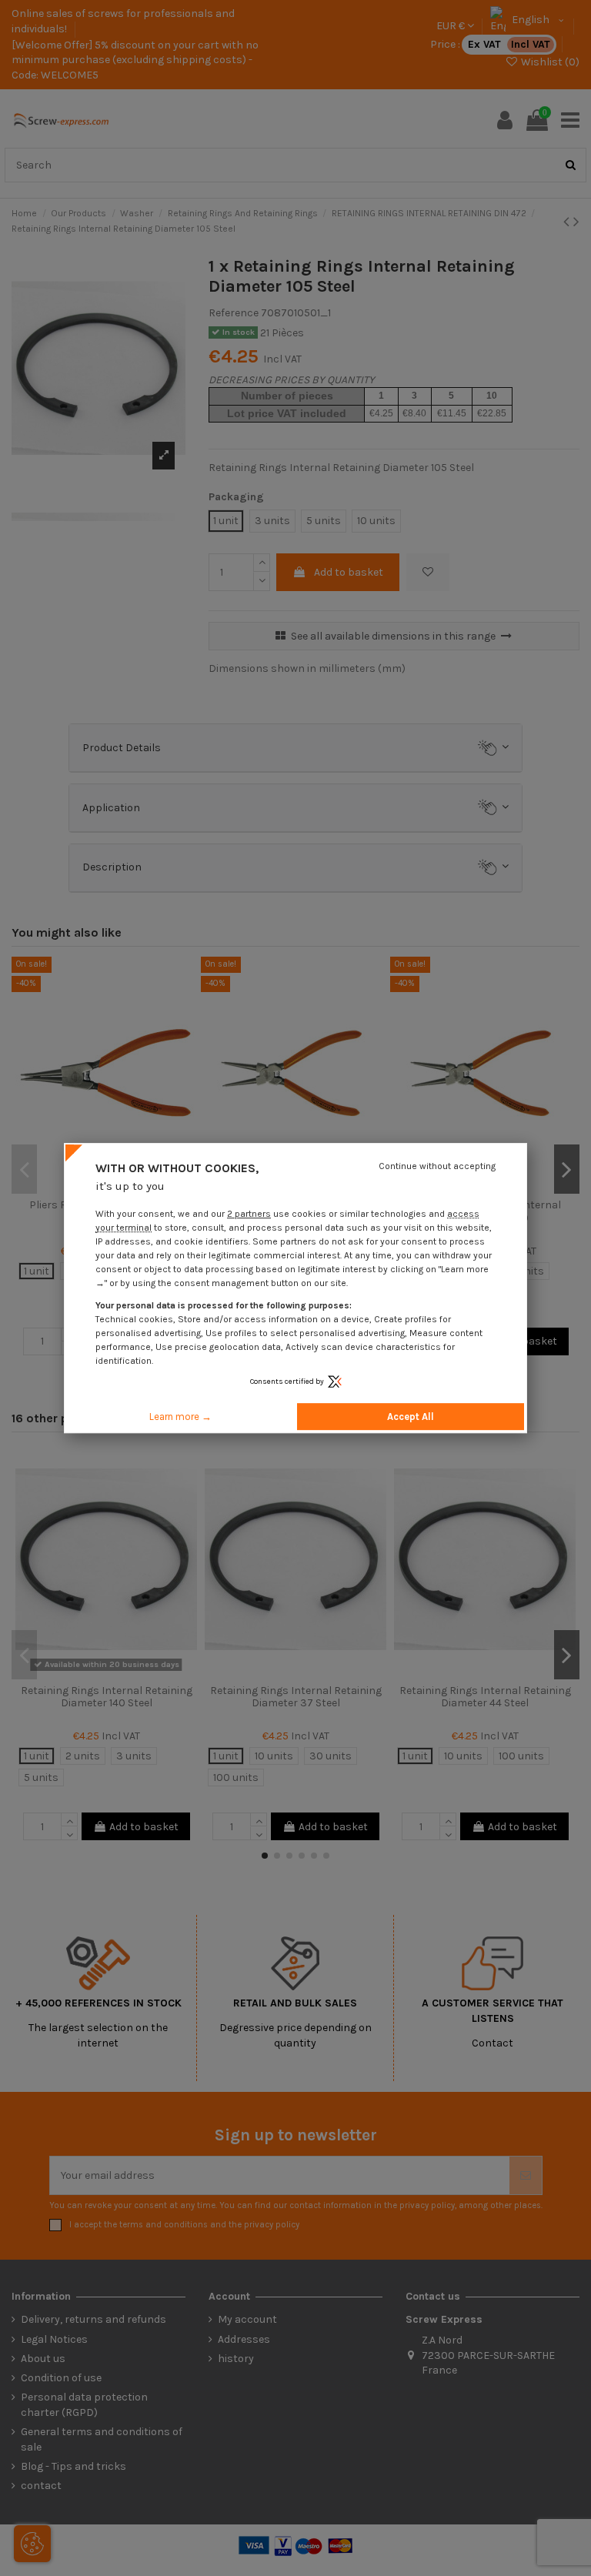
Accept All (411, 1417)
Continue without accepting (437, 1166)
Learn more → (180, 1417)
